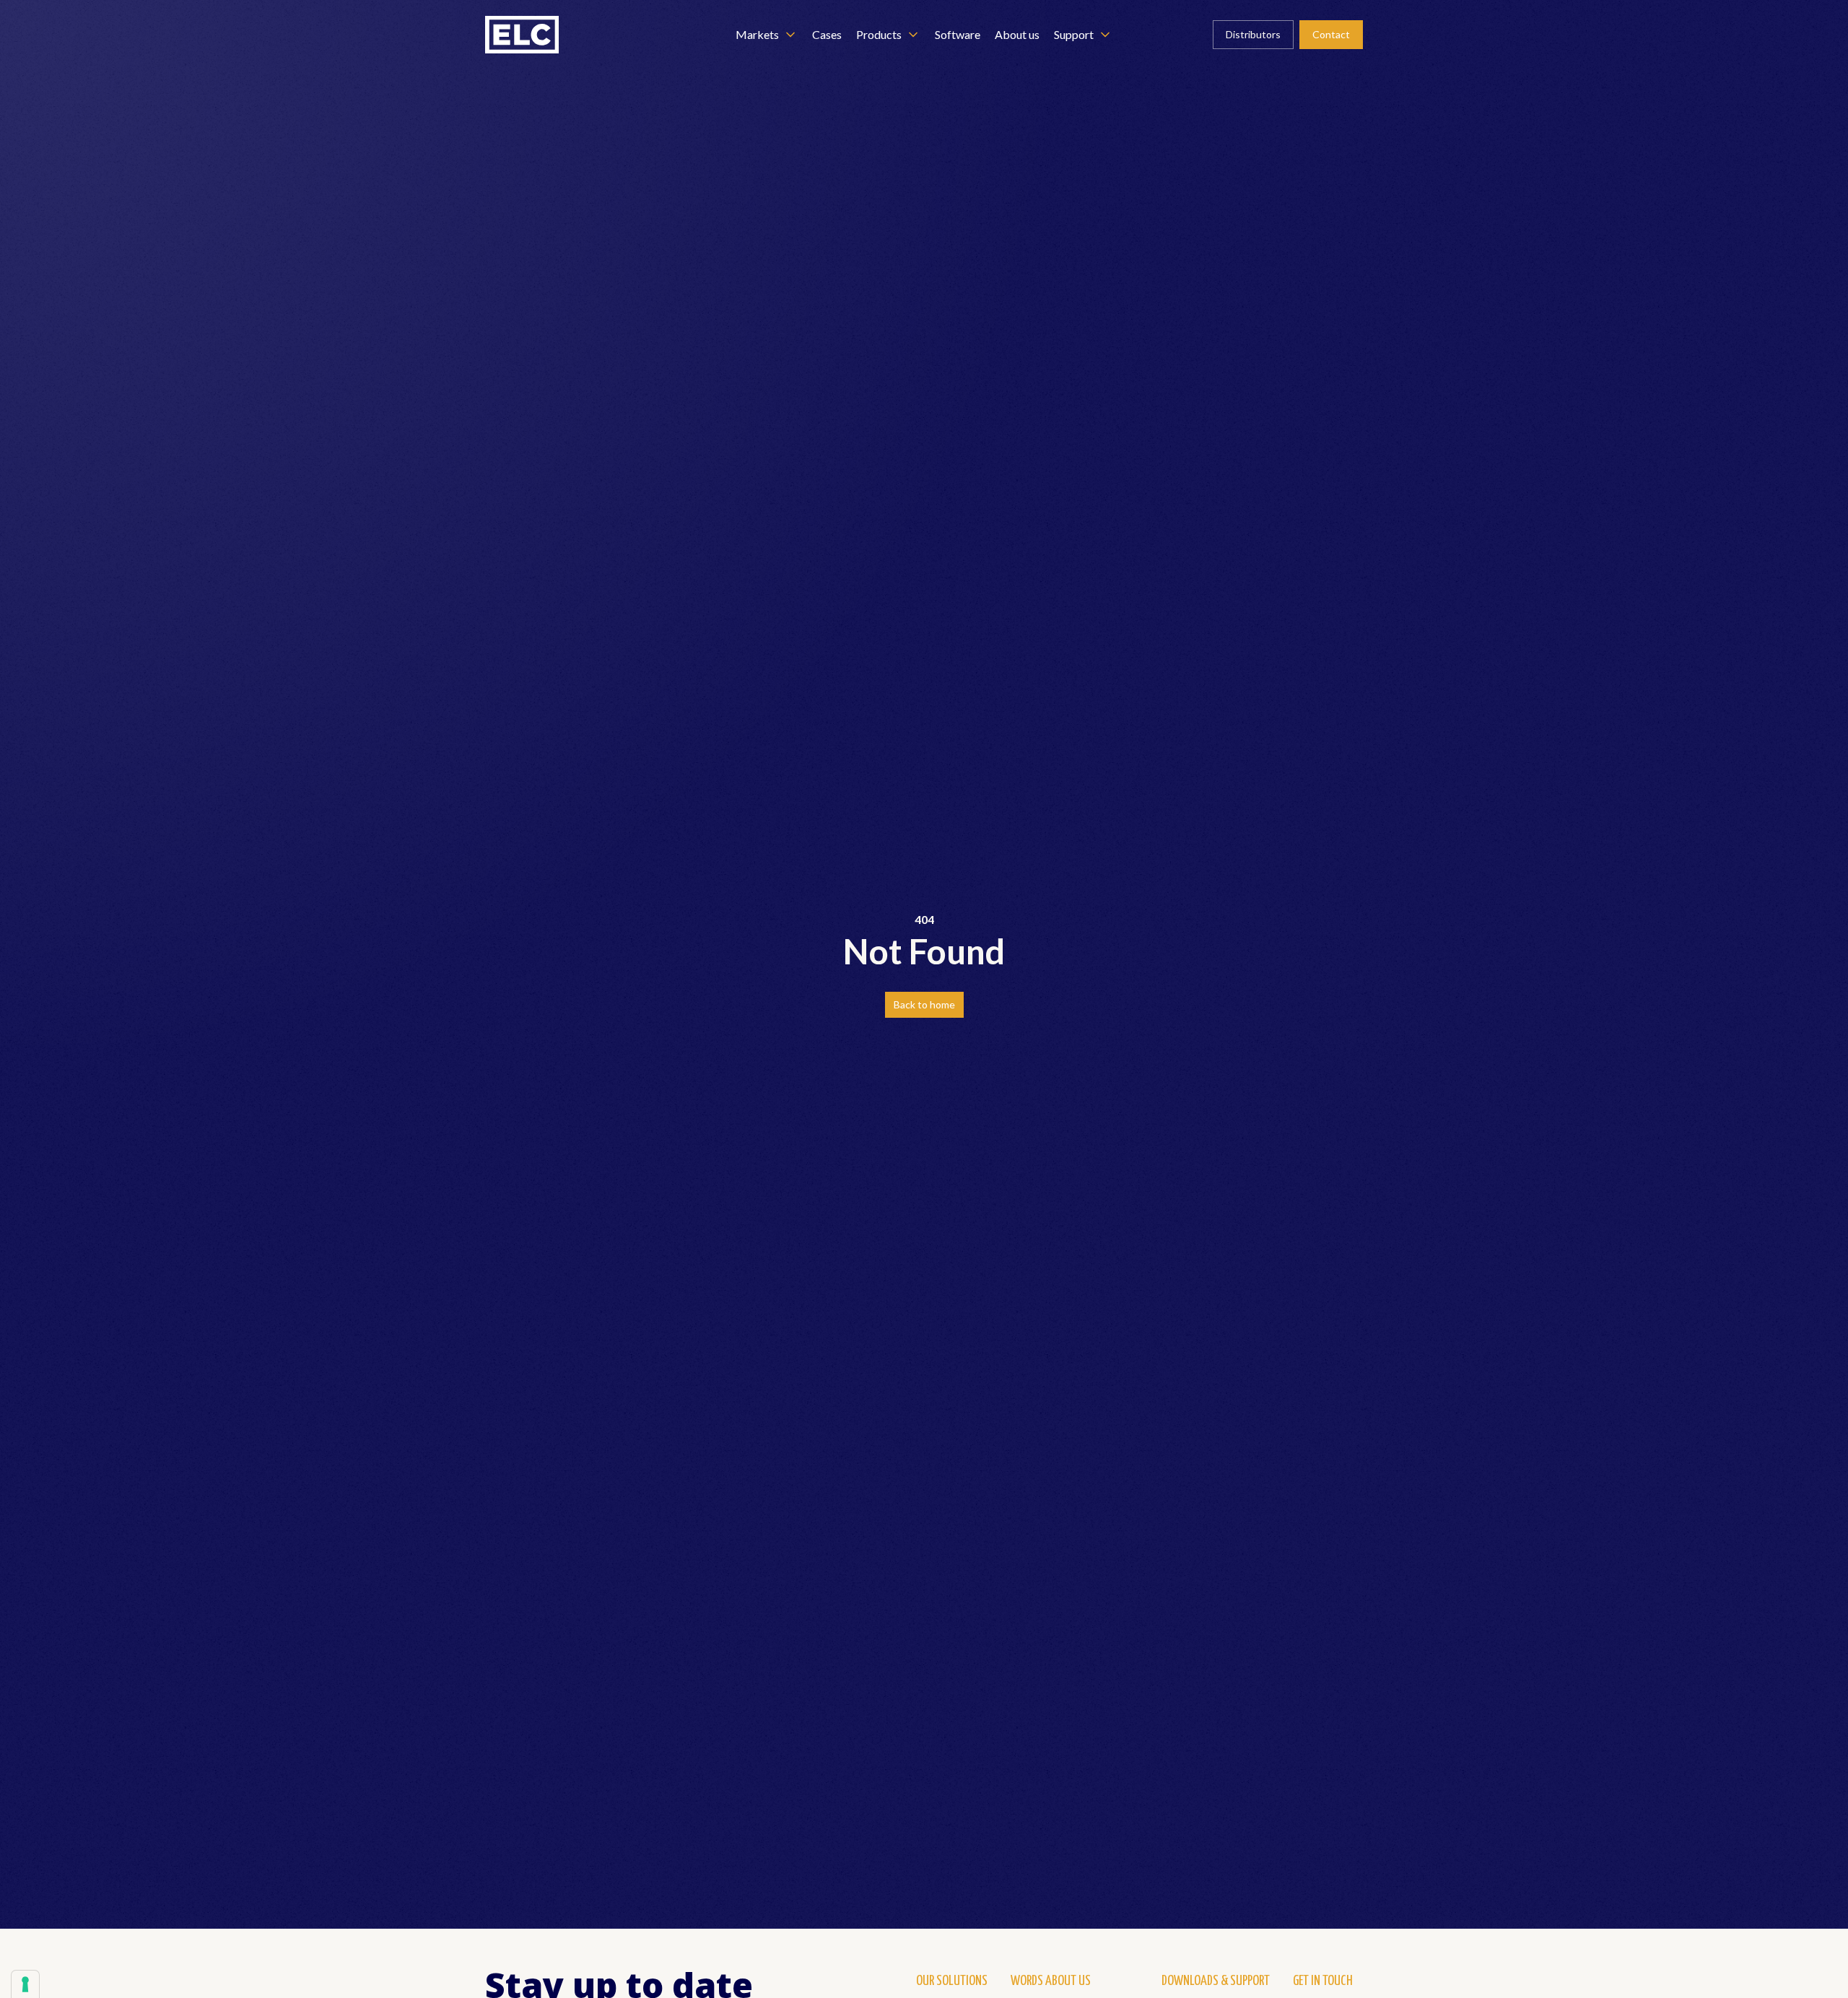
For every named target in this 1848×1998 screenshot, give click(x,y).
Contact (1331, 34)
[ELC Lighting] (522, 35)
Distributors (1253, 34)
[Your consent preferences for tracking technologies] (25, 1984)
